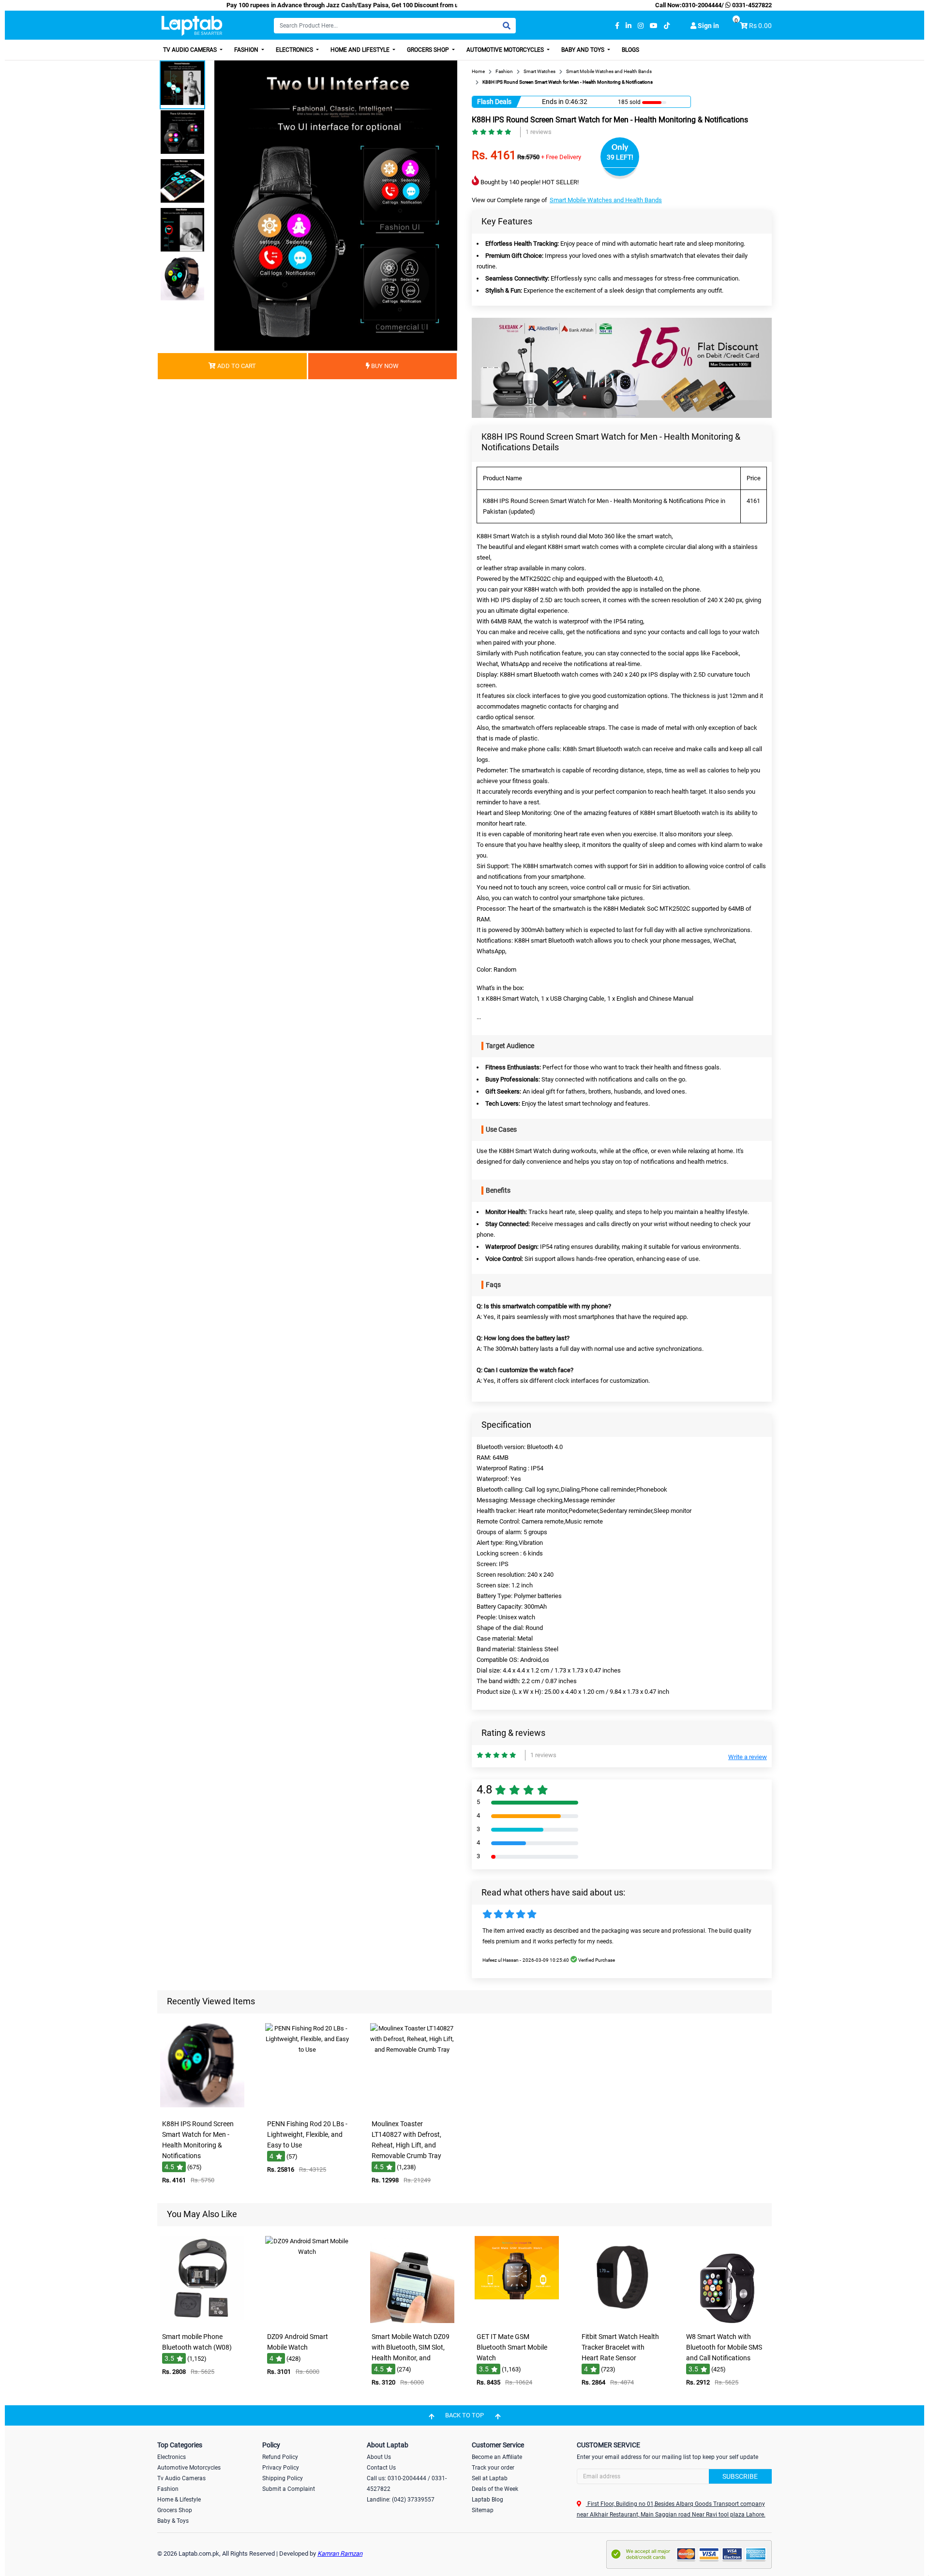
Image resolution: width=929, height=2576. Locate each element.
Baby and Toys (584, 50)
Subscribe (740, 2476)
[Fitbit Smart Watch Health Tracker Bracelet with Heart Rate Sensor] (622, 2321)
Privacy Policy (281, 2468)
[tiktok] (667, 26)
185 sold (629, 102)
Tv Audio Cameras (181, 2478)
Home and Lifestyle (361, 50)
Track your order (493, 2468)
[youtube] (654, 26)
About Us (379, 2457)
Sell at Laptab (490, 2478)
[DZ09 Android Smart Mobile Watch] (307, 2321)
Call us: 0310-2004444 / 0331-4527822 (407, 2484)
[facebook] (617, 26)
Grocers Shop (429, 50)
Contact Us (381, 2468)
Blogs (630, 50)
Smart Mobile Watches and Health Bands (606, 200)
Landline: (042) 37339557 (401, 2500)
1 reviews (539, 132)
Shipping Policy (283, 2478)
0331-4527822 (751, 5)
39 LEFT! (620, 157)
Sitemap (483, 2510)
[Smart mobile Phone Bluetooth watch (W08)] (202, 2321)
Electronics (295, 50)
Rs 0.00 (760, 26)
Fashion (247, 50)
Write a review (748, 1757)
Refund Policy (280, 2457)
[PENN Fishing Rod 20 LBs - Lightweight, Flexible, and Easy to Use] (307, 2108)
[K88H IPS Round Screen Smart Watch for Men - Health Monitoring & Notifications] (202, 2108)
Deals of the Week (495, 2489)
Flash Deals (494, 102)
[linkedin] (629, 26)
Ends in (553, 102)
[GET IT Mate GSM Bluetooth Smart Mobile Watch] (517, 2321)
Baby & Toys (173, 2521)
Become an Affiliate (497, 2457)
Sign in (708, 26)
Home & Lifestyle (179, 2500)
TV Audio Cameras (191, 50)
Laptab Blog (487, 2500)
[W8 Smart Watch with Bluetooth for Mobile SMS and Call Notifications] (727, 2321)
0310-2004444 (702, 5)
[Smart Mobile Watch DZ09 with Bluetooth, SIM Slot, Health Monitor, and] (412, 2321)
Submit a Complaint (289, 2489)
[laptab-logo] (192, 26)
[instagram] (641, 26)
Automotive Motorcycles (506, 50)
